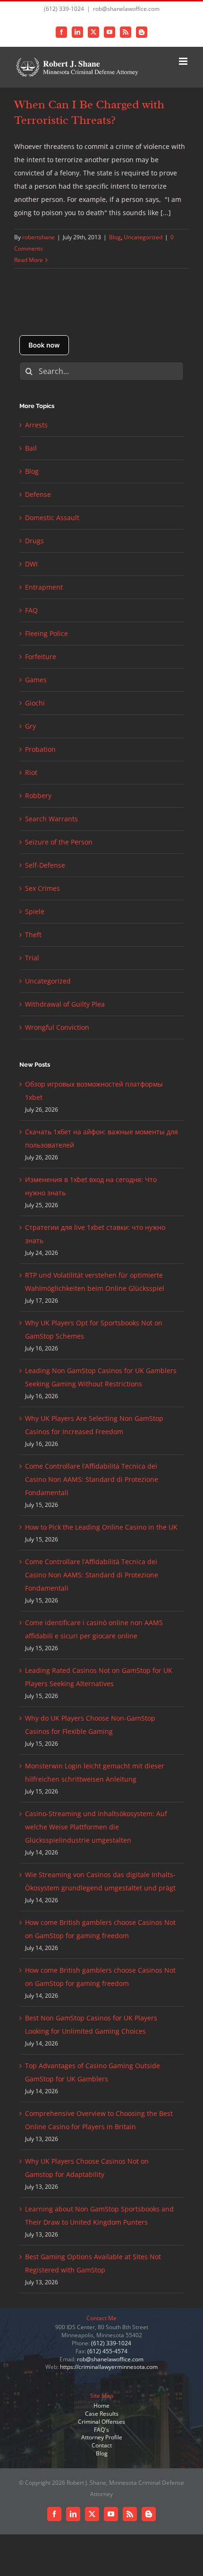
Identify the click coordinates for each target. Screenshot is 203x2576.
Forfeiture (41, 657)
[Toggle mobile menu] (184, 61)
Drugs (34, 541)
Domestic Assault (52, 518)
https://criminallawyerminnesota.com (109, 2367)
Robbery (38, 796)
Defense (38, 494)
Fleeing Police (47, 633)
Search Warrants (51, 819)
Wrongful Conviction (57, 1027)
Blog (115, 237)
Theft (33, 935)
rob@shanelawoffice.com (126, 9)
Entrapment (44, 587)
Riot (31, 772)
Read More (29, 260)
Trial (32, 958)
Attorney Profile (102, 2437)
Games (36, 680)
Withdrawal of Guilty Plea (65, 1004)
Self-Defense (45, 865)
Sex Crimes (42, 888)
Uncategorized (143, 237)
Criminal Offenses (101, 2422)
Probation (40, 749)
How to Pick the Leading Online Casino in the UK (101, 1527)
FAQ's (101, 2430)
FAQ (31, 610)
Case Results (102, 2414)
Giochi (35, 703)
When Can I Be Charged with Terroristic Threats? (89, 112)
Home (101, 2406)
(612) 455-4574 (107, 2351)
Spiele (35, 911)
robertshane (38, 237)
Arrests (36, 425)
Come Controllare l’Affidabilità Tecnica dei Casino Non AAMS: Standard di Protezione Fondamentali (92, 1479)
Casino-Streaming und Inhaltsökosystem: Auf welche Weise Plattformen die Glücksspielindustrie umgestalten (96, 1827)
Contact (102, 2445)
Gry (30, 726)
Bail (31, 448)
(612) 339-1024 (111, 2343)
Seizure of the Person (59, 842)
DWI (31, 564)
